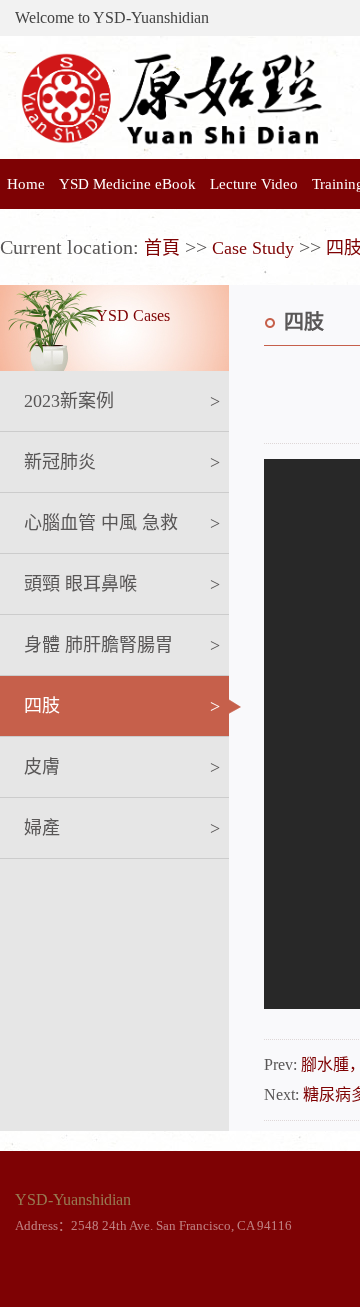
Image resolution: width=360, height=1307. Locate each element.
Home (26, 184)
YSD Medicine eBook (127, 184)
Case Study (253, 248)
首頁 (162, 248)
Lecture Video (254, 184)
